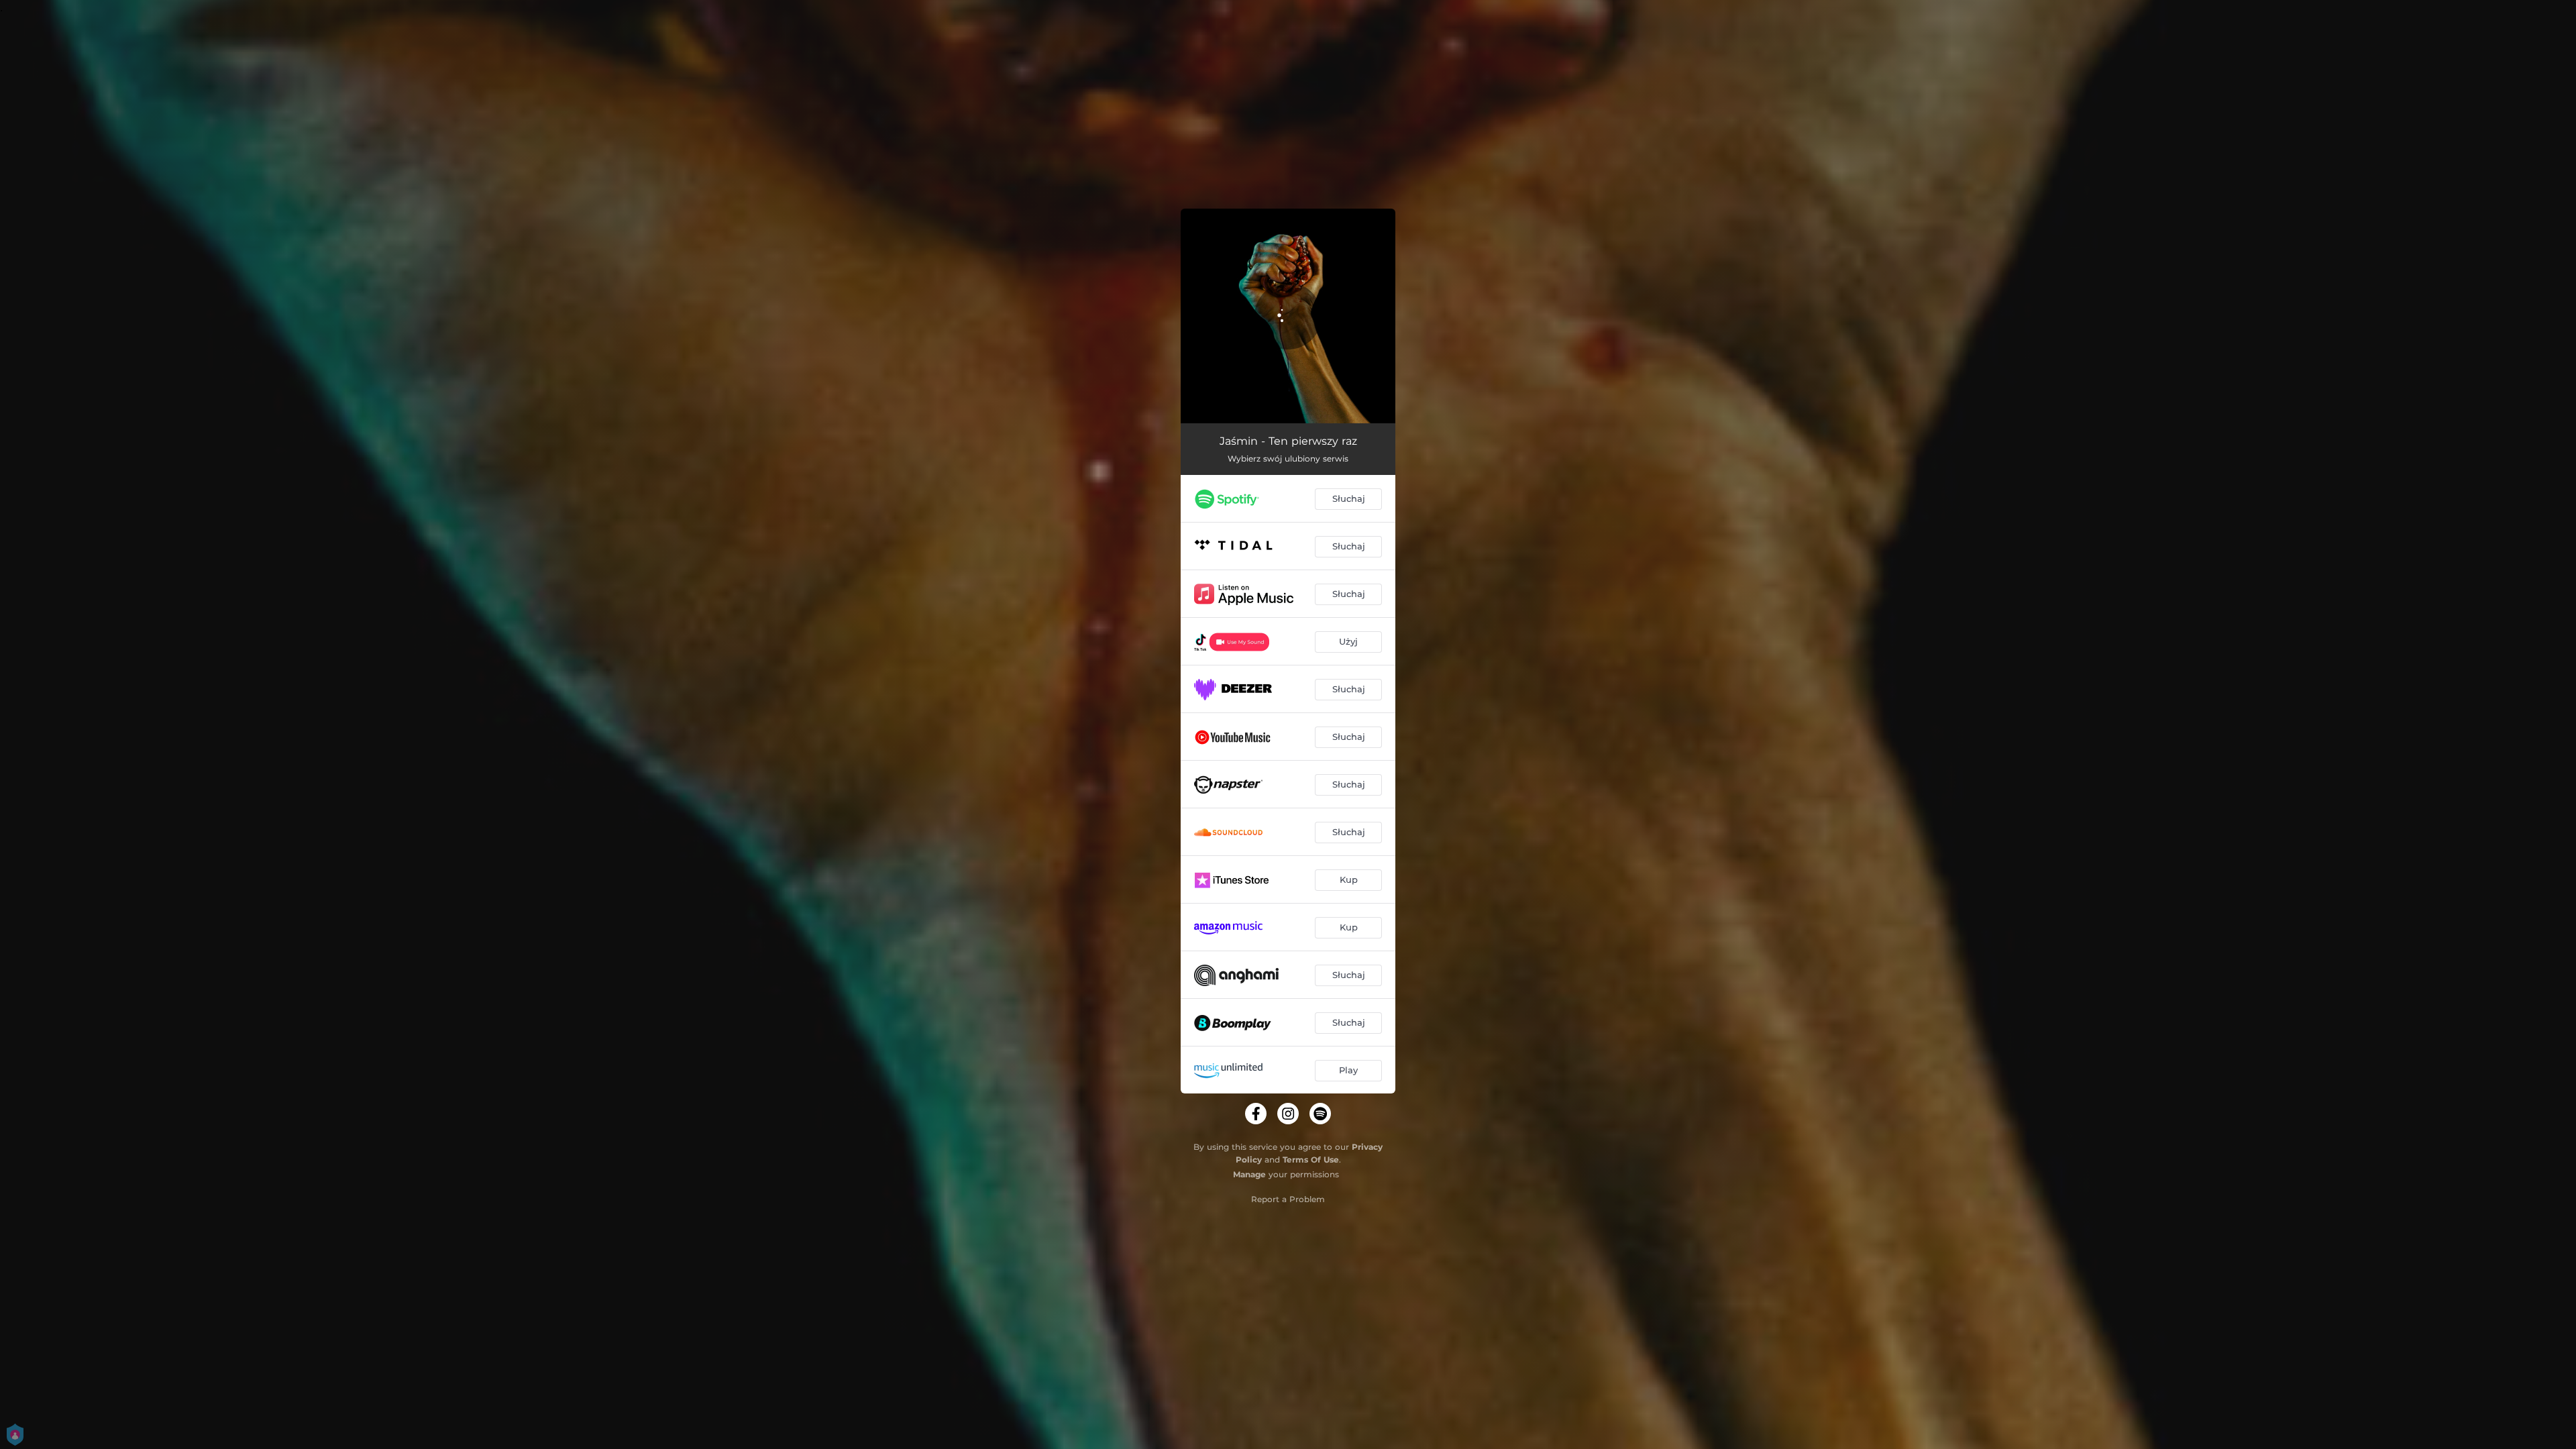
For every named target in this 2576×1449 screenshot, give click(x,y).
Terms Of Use (1311, 1160)
